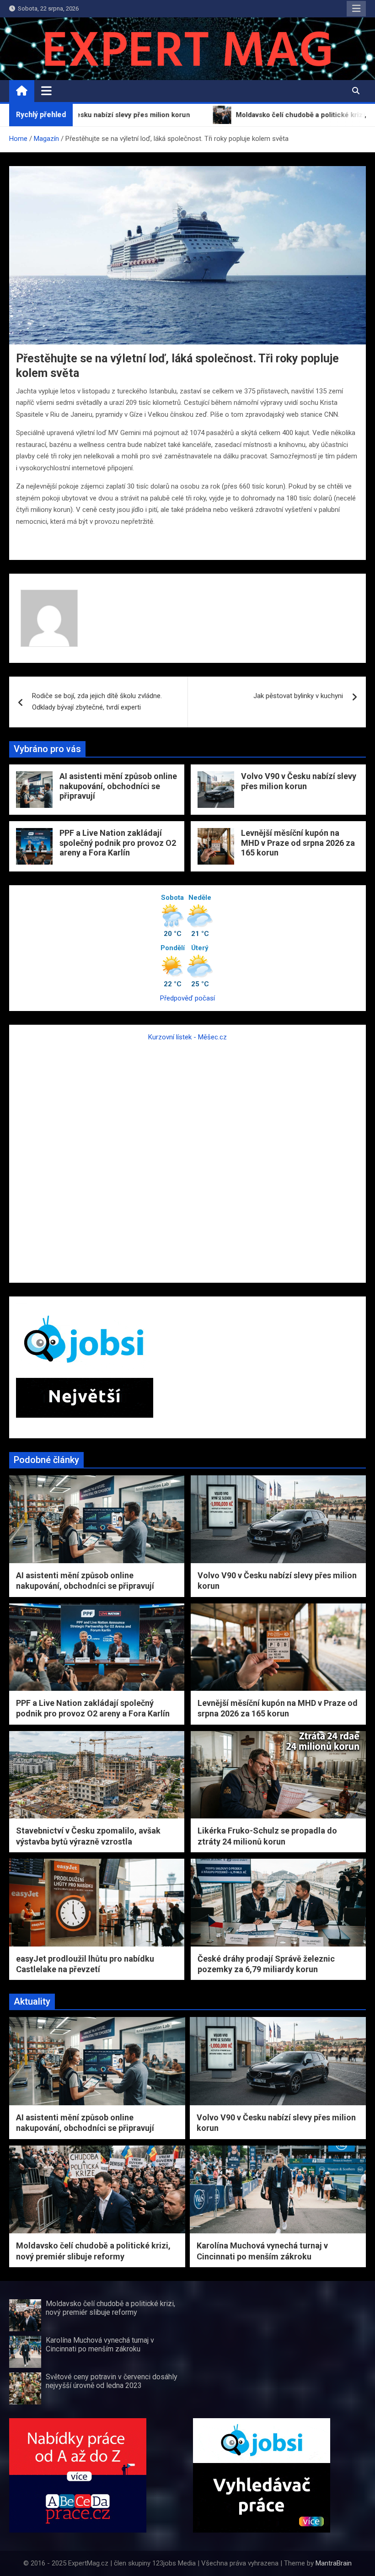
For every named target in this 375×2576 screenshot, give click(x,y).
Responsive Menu (356, 9)
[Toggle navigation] (46, 91)
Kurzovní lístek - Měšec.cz (187, 1037)
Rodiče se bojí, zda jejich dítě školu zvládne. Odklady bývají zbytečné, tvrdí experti (97, 702)
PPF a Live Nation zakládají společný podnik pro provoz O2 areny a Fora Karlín (118, 843)
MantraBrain (334, 2563)
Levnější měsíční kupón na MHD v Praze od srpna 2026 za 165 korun (298, 843)
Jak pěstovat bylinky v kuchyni (298, 696)
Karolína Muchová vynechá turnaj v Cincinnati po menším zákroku (100, 2345)
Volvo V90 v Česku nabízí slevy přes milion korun (299, 781)
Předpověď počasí (187, 998)
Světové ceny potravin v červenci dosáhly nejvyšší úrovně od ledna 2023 (112, 2381)
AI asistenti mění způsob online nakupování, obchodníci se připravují (118, 786)
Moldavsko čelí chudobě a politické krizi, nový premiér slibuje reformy (110, 2308)
